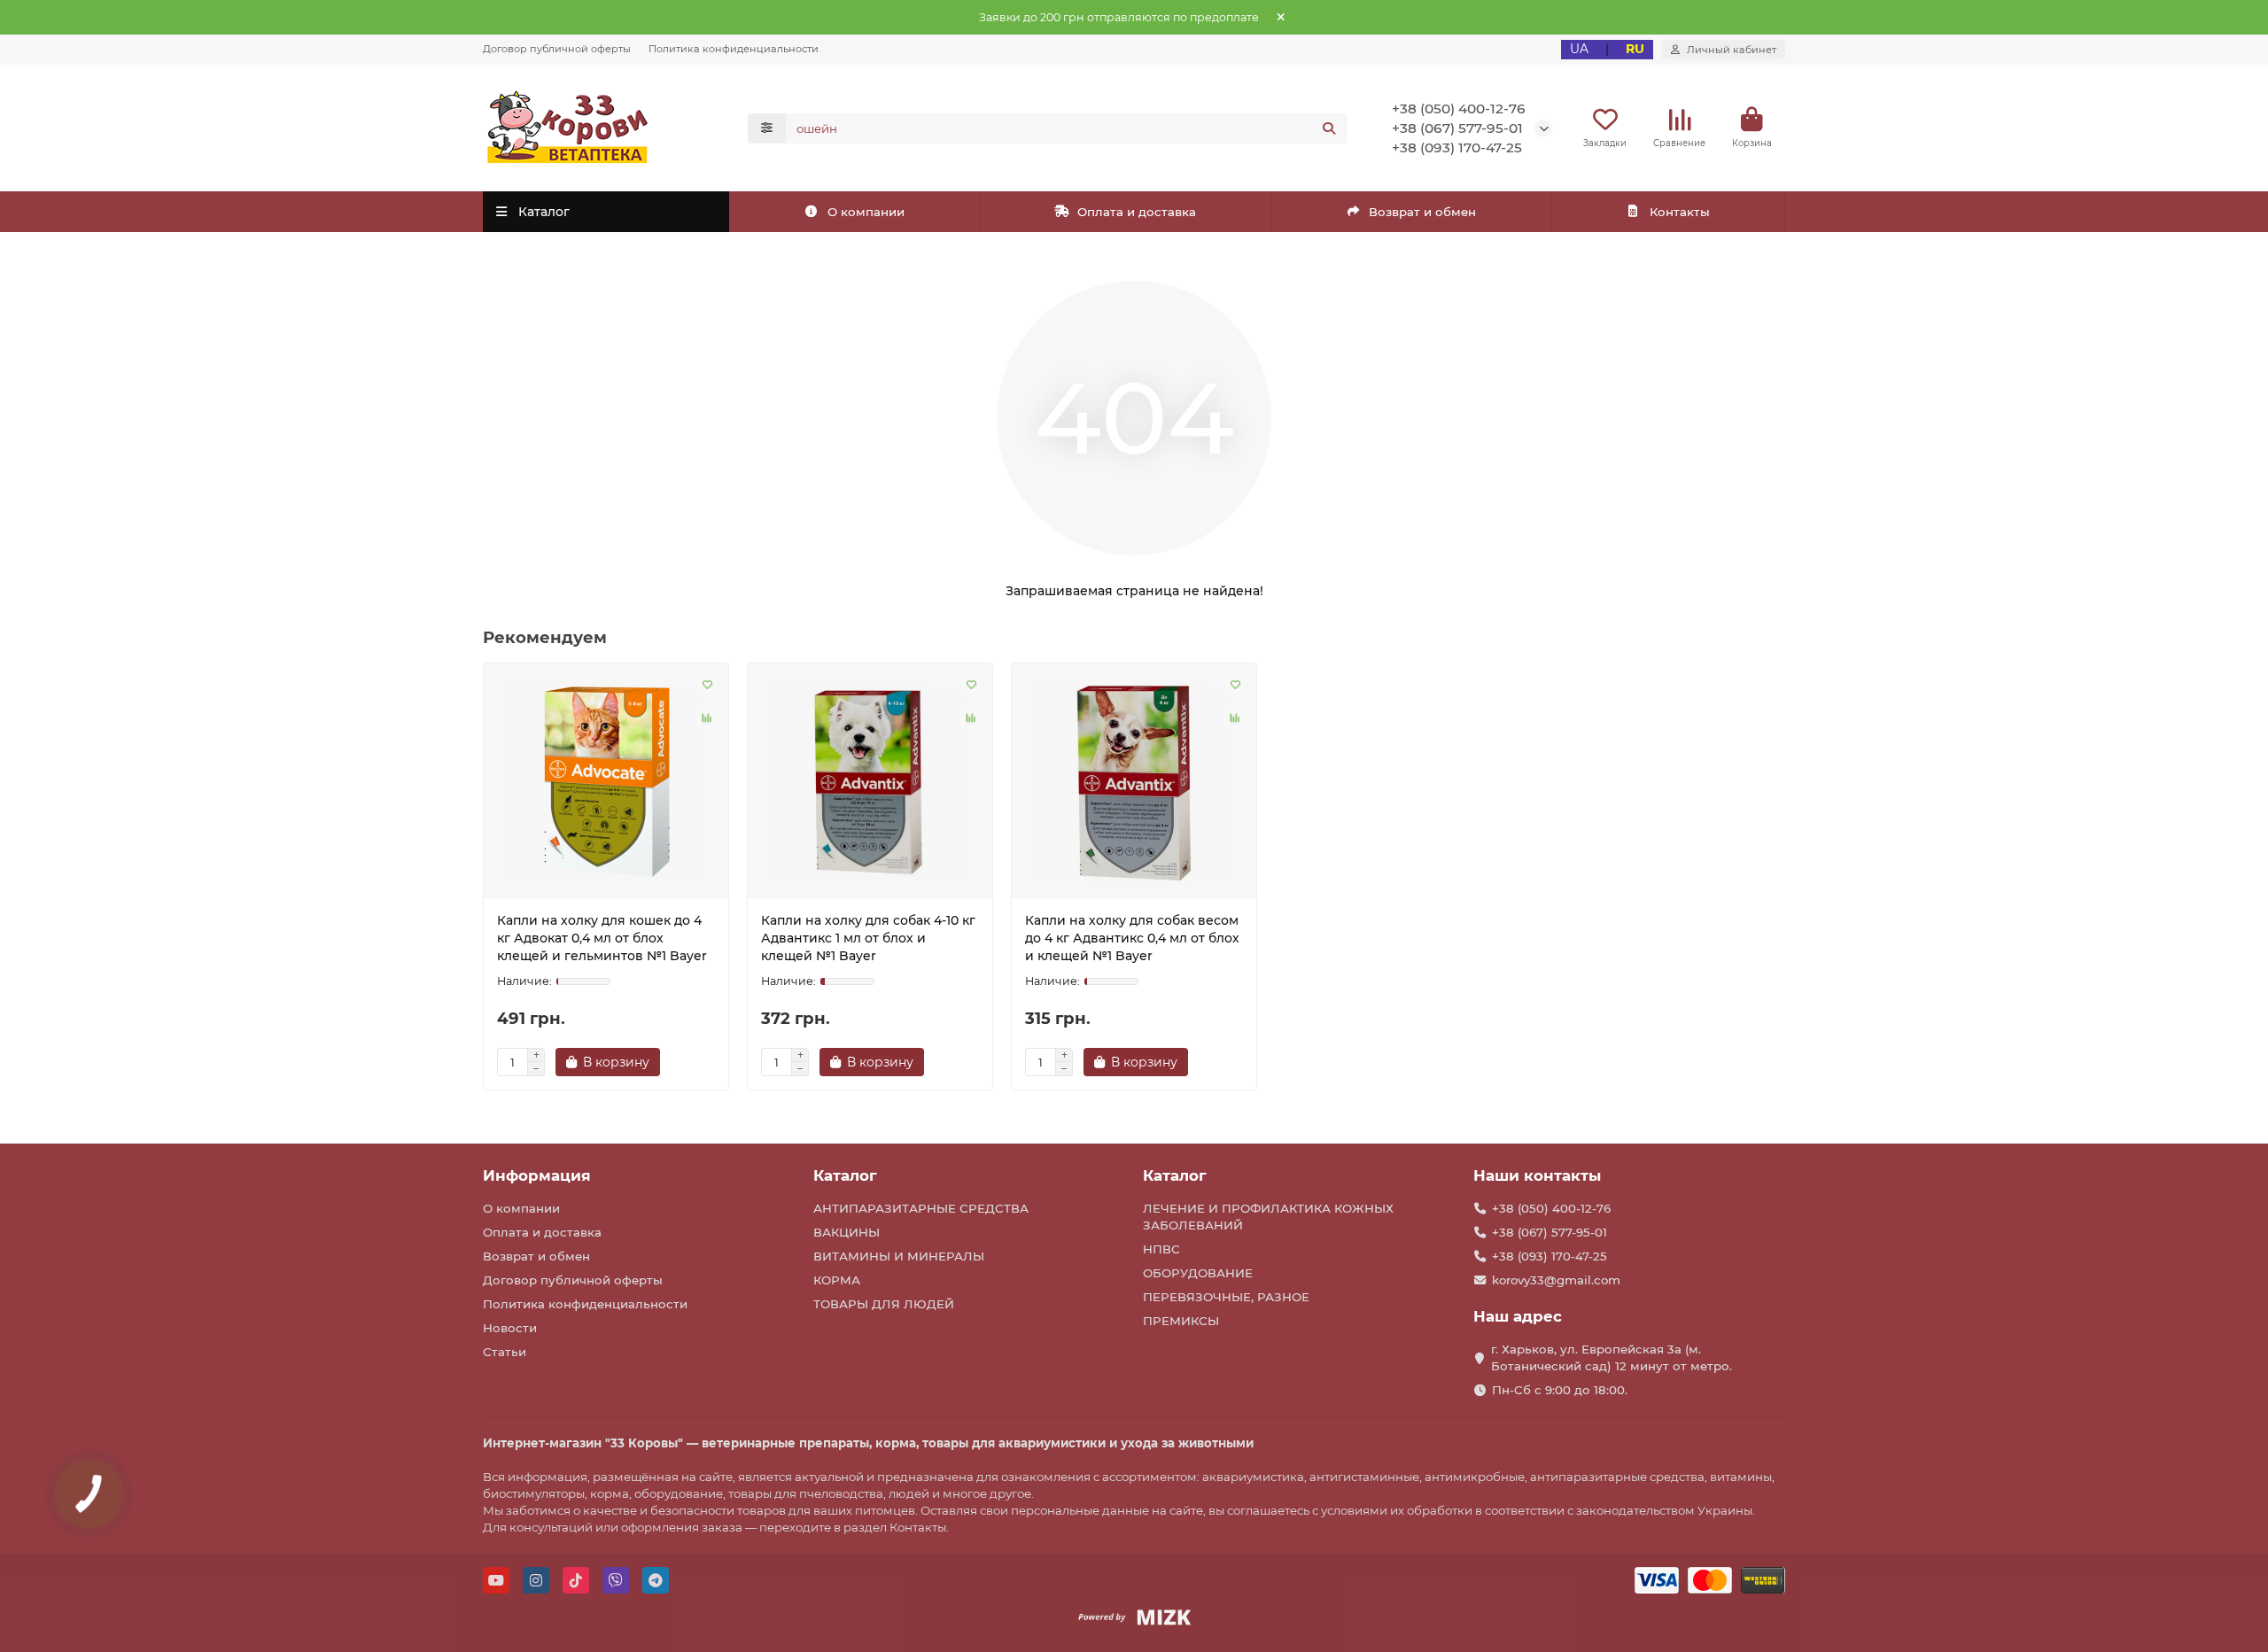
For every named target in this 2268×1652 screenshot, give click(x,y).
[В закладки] (707, 685)
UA (1579, 49)
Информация (537, 1175)
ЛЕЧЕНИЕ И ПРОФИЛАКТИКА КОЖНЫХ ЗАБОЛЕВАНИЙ (1268, 1217)
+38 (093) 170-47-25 (1457, 147)
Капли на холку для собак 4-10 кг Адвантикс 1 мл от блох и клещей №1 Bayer (868, 938)
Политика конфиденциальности (734, 49)
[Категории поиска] (767, 128)
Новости (510, 1328)
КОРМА (837, 1280)
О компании (866, 212)
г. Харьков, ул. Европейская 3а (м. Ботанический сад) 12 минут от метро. (1612, 1357)
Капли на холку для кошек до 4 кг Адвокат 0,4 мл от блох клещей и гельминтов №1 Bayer (602, 938)
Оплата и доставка (1137, 212)
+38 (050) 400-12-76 (1459, 109)
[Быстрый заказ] (691, 1062)
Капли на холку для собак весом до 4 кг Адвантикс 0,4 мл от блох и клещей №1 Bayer (1132, 938)
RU (1635, 49)
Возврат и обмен (1422, 212)
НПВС (1161, 1249)
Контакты (1680, 212)
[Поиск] (1329, 128)
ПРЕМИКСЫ (1181, 1321)
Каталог (845, 1175)
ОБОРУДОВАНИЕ (1198, 1273)
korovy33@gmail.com (1556, 1280)
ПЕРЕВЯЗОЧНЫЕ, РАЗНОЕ (1226, 1297)
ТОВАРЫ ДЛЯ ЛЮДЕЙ (884, 1304)
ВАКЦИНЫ (847, 1232)
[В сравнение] (707, 718)
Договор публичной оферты (557, 49)
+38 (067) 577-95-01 (1457, 128)
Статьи (505, 1352)
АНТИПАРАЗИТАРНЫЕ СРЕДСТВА (921, 1208)
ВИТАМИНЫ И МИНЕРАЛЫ (899, 1256)
